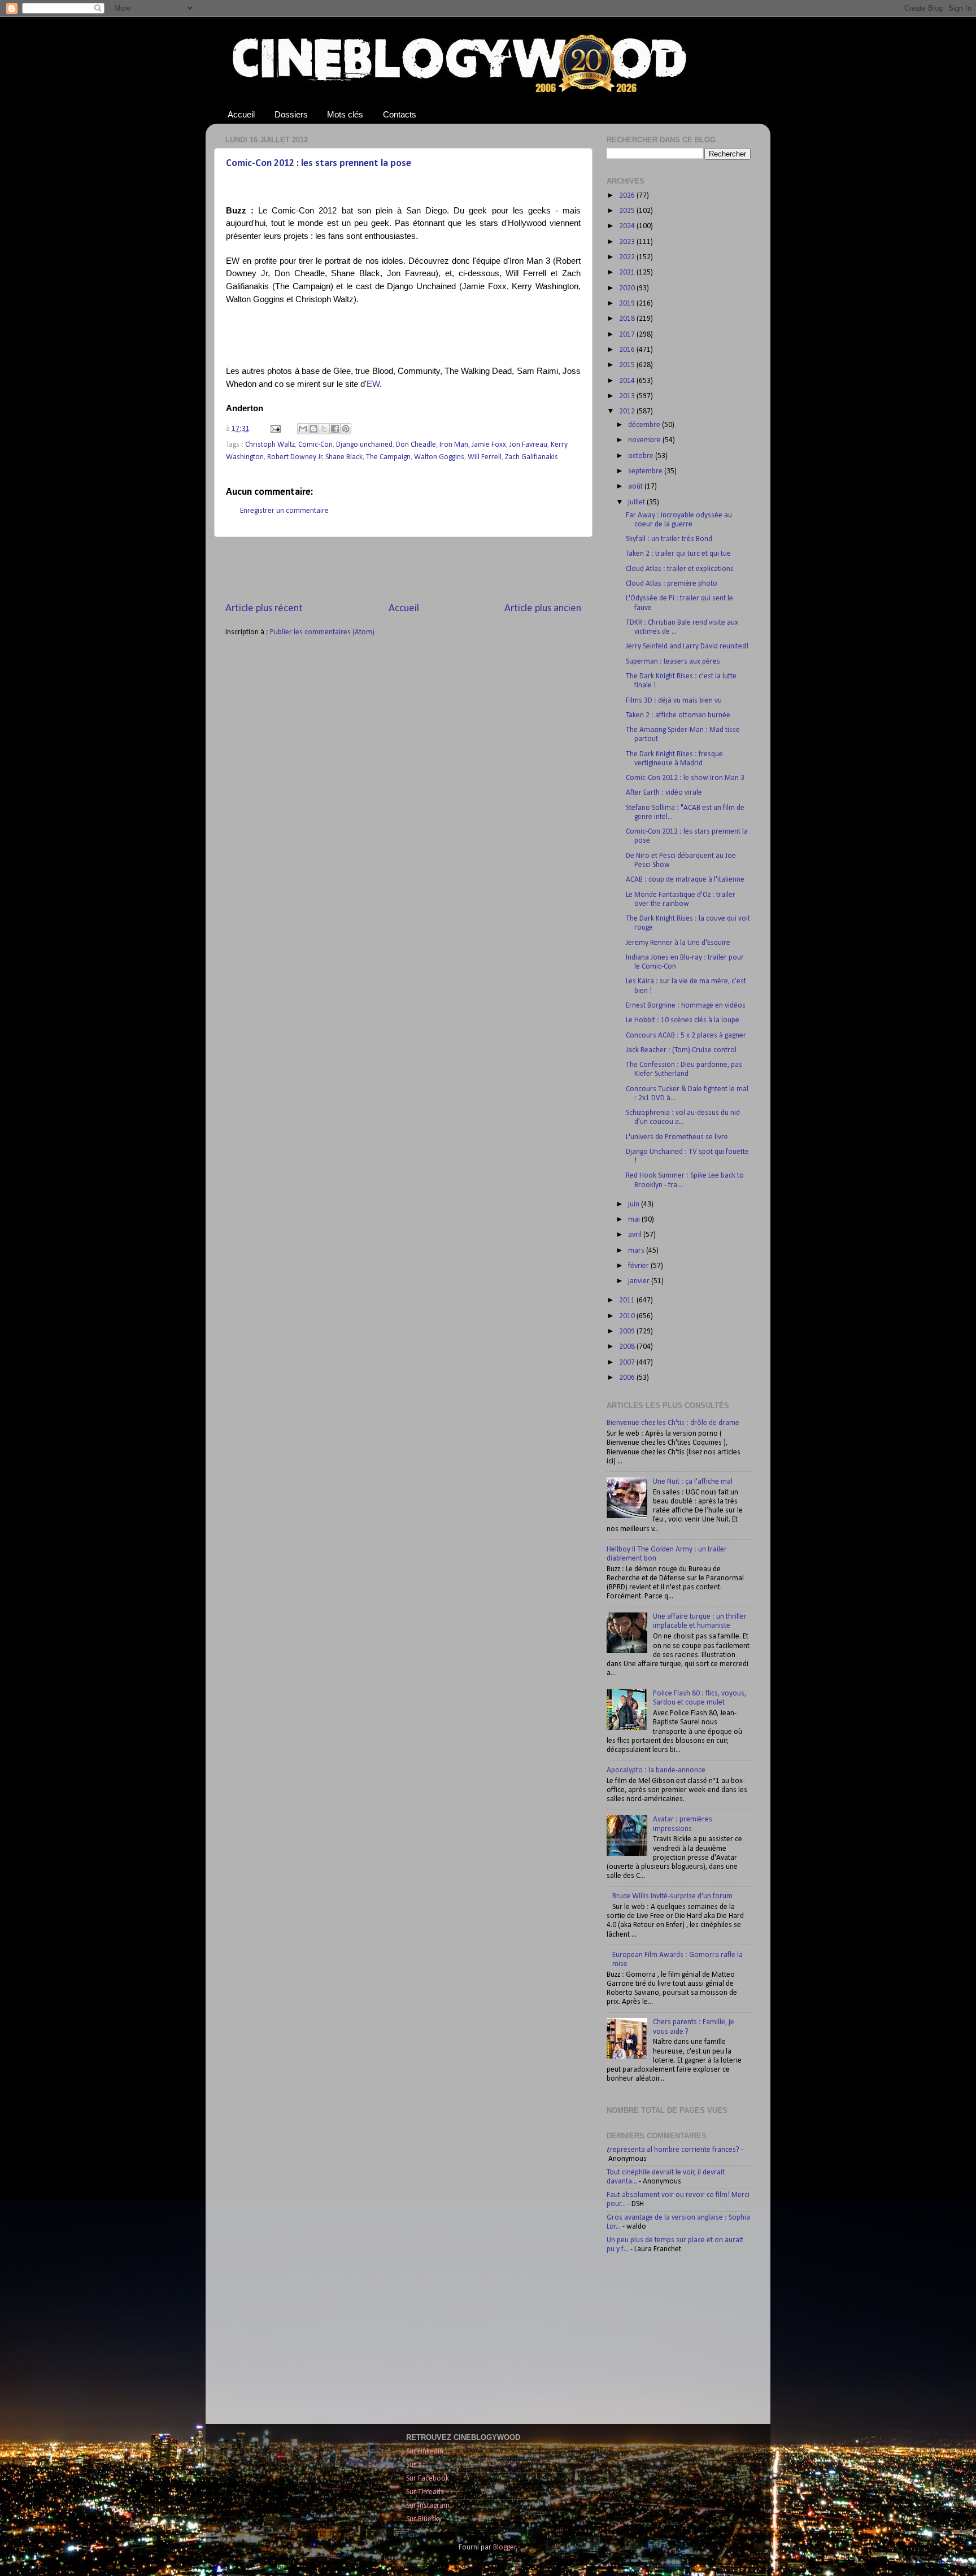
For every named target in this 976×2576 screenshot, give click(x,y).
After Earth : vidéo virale (664, 793)
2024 (628, 226)
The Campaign (388, 457)
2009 (628, 1331)
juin (635, 1204)
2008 (628, 1347)
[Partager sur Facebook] (335, 429)
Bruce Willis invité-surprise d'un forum (672, 1896)
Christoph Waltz (270, 445)
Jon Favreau (528, 445)
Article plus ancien (543, 609)
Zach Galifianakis (531, 457)
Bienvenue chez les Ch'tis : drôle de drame (673, 1423)
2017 (628, 335)
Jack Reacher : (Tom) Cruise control (681, 1050)
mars (637, 1251)
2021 (628, 273)
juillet (637, 502)
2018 (628, 319)
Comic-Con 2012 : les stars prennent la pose (319, 164)
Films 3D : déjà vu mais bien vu (674, 701)
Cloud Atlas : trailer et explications (680, 569)
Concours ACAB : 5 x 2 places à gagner (686, 1036)
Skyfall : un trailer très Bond (669, 539)
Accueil (241, 114)
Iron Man (454, 445)
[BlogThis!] (313, 429)
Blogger (505, 2547)
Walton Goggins (439, 457)
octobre (642, 456)
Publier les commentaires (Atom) (322, 632)
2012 (628, 411)
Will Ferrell (485, 457)
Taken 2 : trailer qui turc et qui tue (678, 554)
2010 (628, 1316)
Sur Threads (425, 2492)
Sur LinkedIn (425, 2451)
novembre (645, 440)
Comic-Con (315, 445)
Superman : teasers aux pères (673, 662)
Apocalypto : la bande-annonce (656, 1770)
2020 (628, 288)
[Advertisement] (403, 569)
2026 (628, 196)
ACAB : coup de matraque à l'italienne (685, 880)
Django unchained (364, 445)
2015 (628, 365)
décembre (645, 425)
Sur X (414, 2465)
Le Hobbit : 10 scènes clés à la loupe (683, 1020)
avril (636, 1235)
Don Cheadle (416, 445)
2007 (628, 1363)
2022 (628, 257)
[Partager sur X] (324, 429)
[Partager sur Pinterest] (346, 429)
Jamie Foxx (489, 445)
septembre (646, 471)
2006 (628, 1378)
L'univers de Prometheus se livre (677, 1137)
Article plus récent (264, 609)
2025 (628, 211)
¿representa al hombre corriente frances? (673, 2150)
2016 (628, 350)
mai (635, 1220)
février (639, 1266)
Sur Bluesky (424, 2519)
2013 (628, 396)
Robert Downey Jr (295, 457)
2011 (628, 1300)
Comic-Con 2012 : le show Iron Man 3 (685, 778)
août (636, 487)
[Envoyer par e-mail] (303, 429)
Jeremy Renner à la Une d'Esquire (678, 943)
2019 (628, 304)
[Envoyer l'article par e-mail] (274, 429)
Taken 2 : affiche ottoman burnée (678, 715)
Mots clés (345, 114)
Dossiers (291, 114)
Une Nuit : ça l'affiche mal (693, 1482)
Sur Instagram (428, 2506)
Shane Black (344, 457)
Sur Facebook (428, 2479)
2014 (628, 381)
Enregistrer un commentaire (284, 511)
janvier (640, 1281)
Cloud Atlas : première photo (672, 584)
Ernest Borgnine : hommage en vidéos (686, 1006)
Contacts (400, 114)
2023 (628, 242)
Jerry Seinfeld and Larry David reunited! (687, 646)
